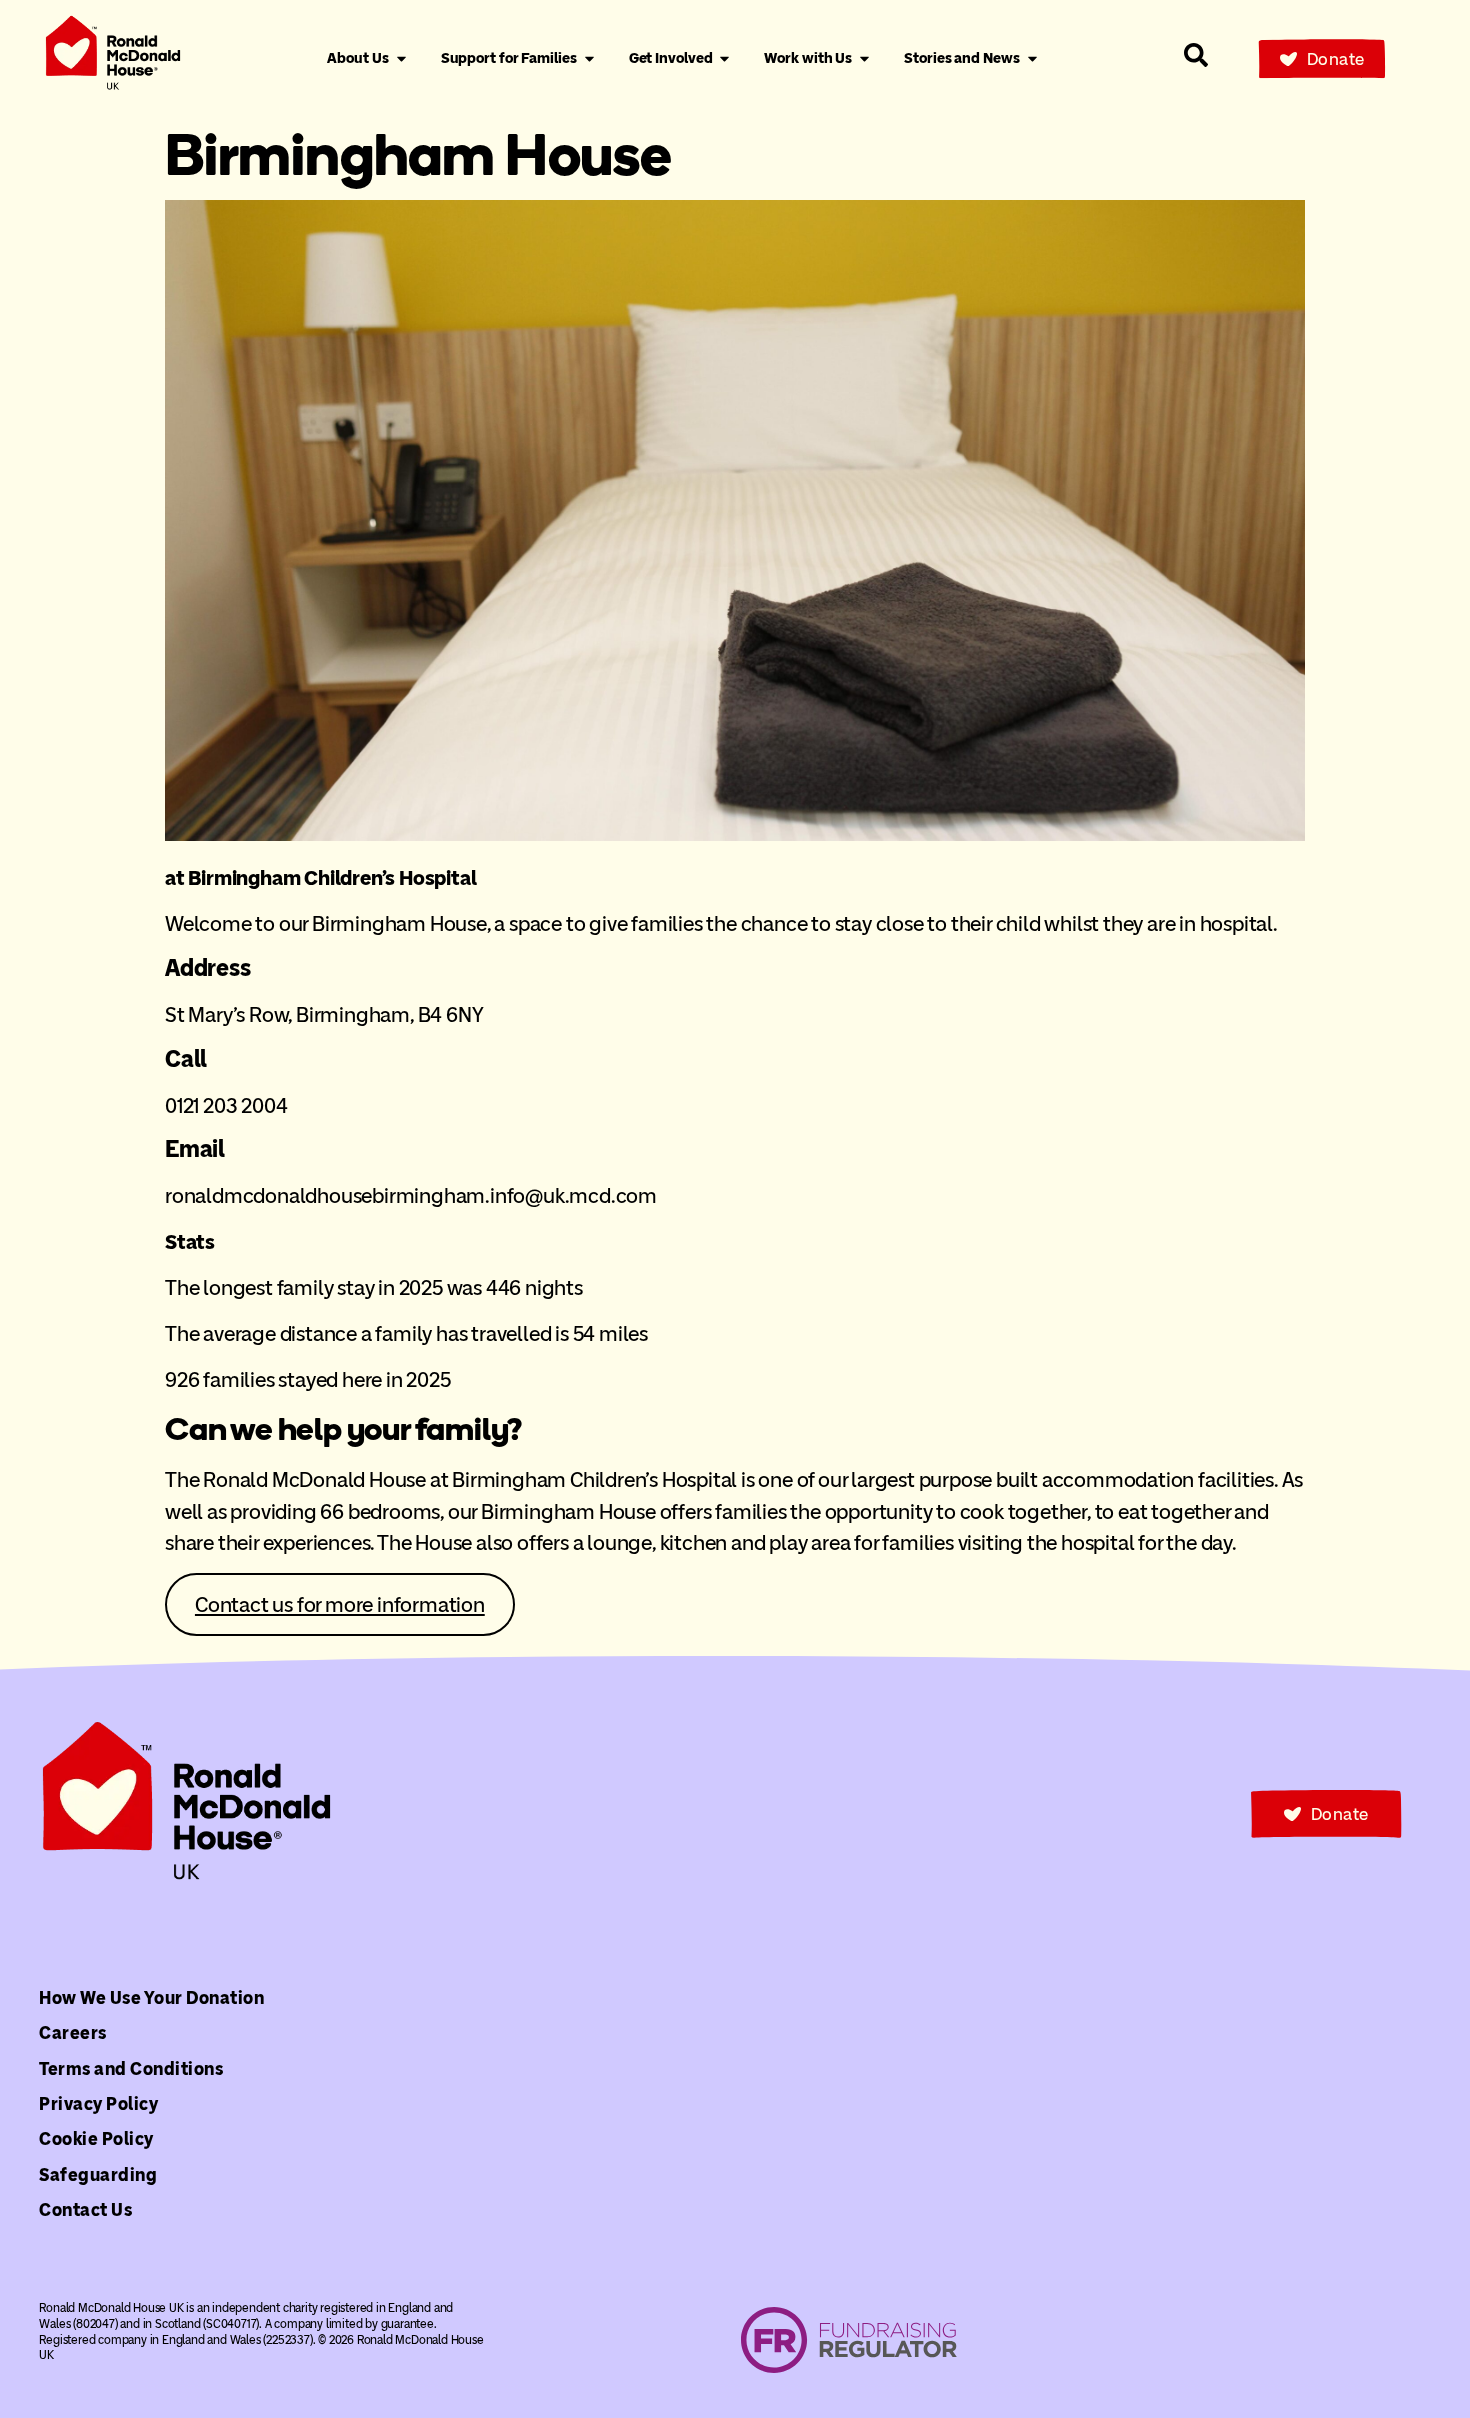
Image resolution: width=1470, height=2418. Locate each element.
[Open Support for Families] (589, 59)
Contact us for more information (340, 1604)
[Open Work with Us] (864, 59)
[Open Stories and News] (1032, 59)
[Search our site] (1196, 55)
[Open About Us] (401, 59)
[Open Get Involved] (724, 59)
